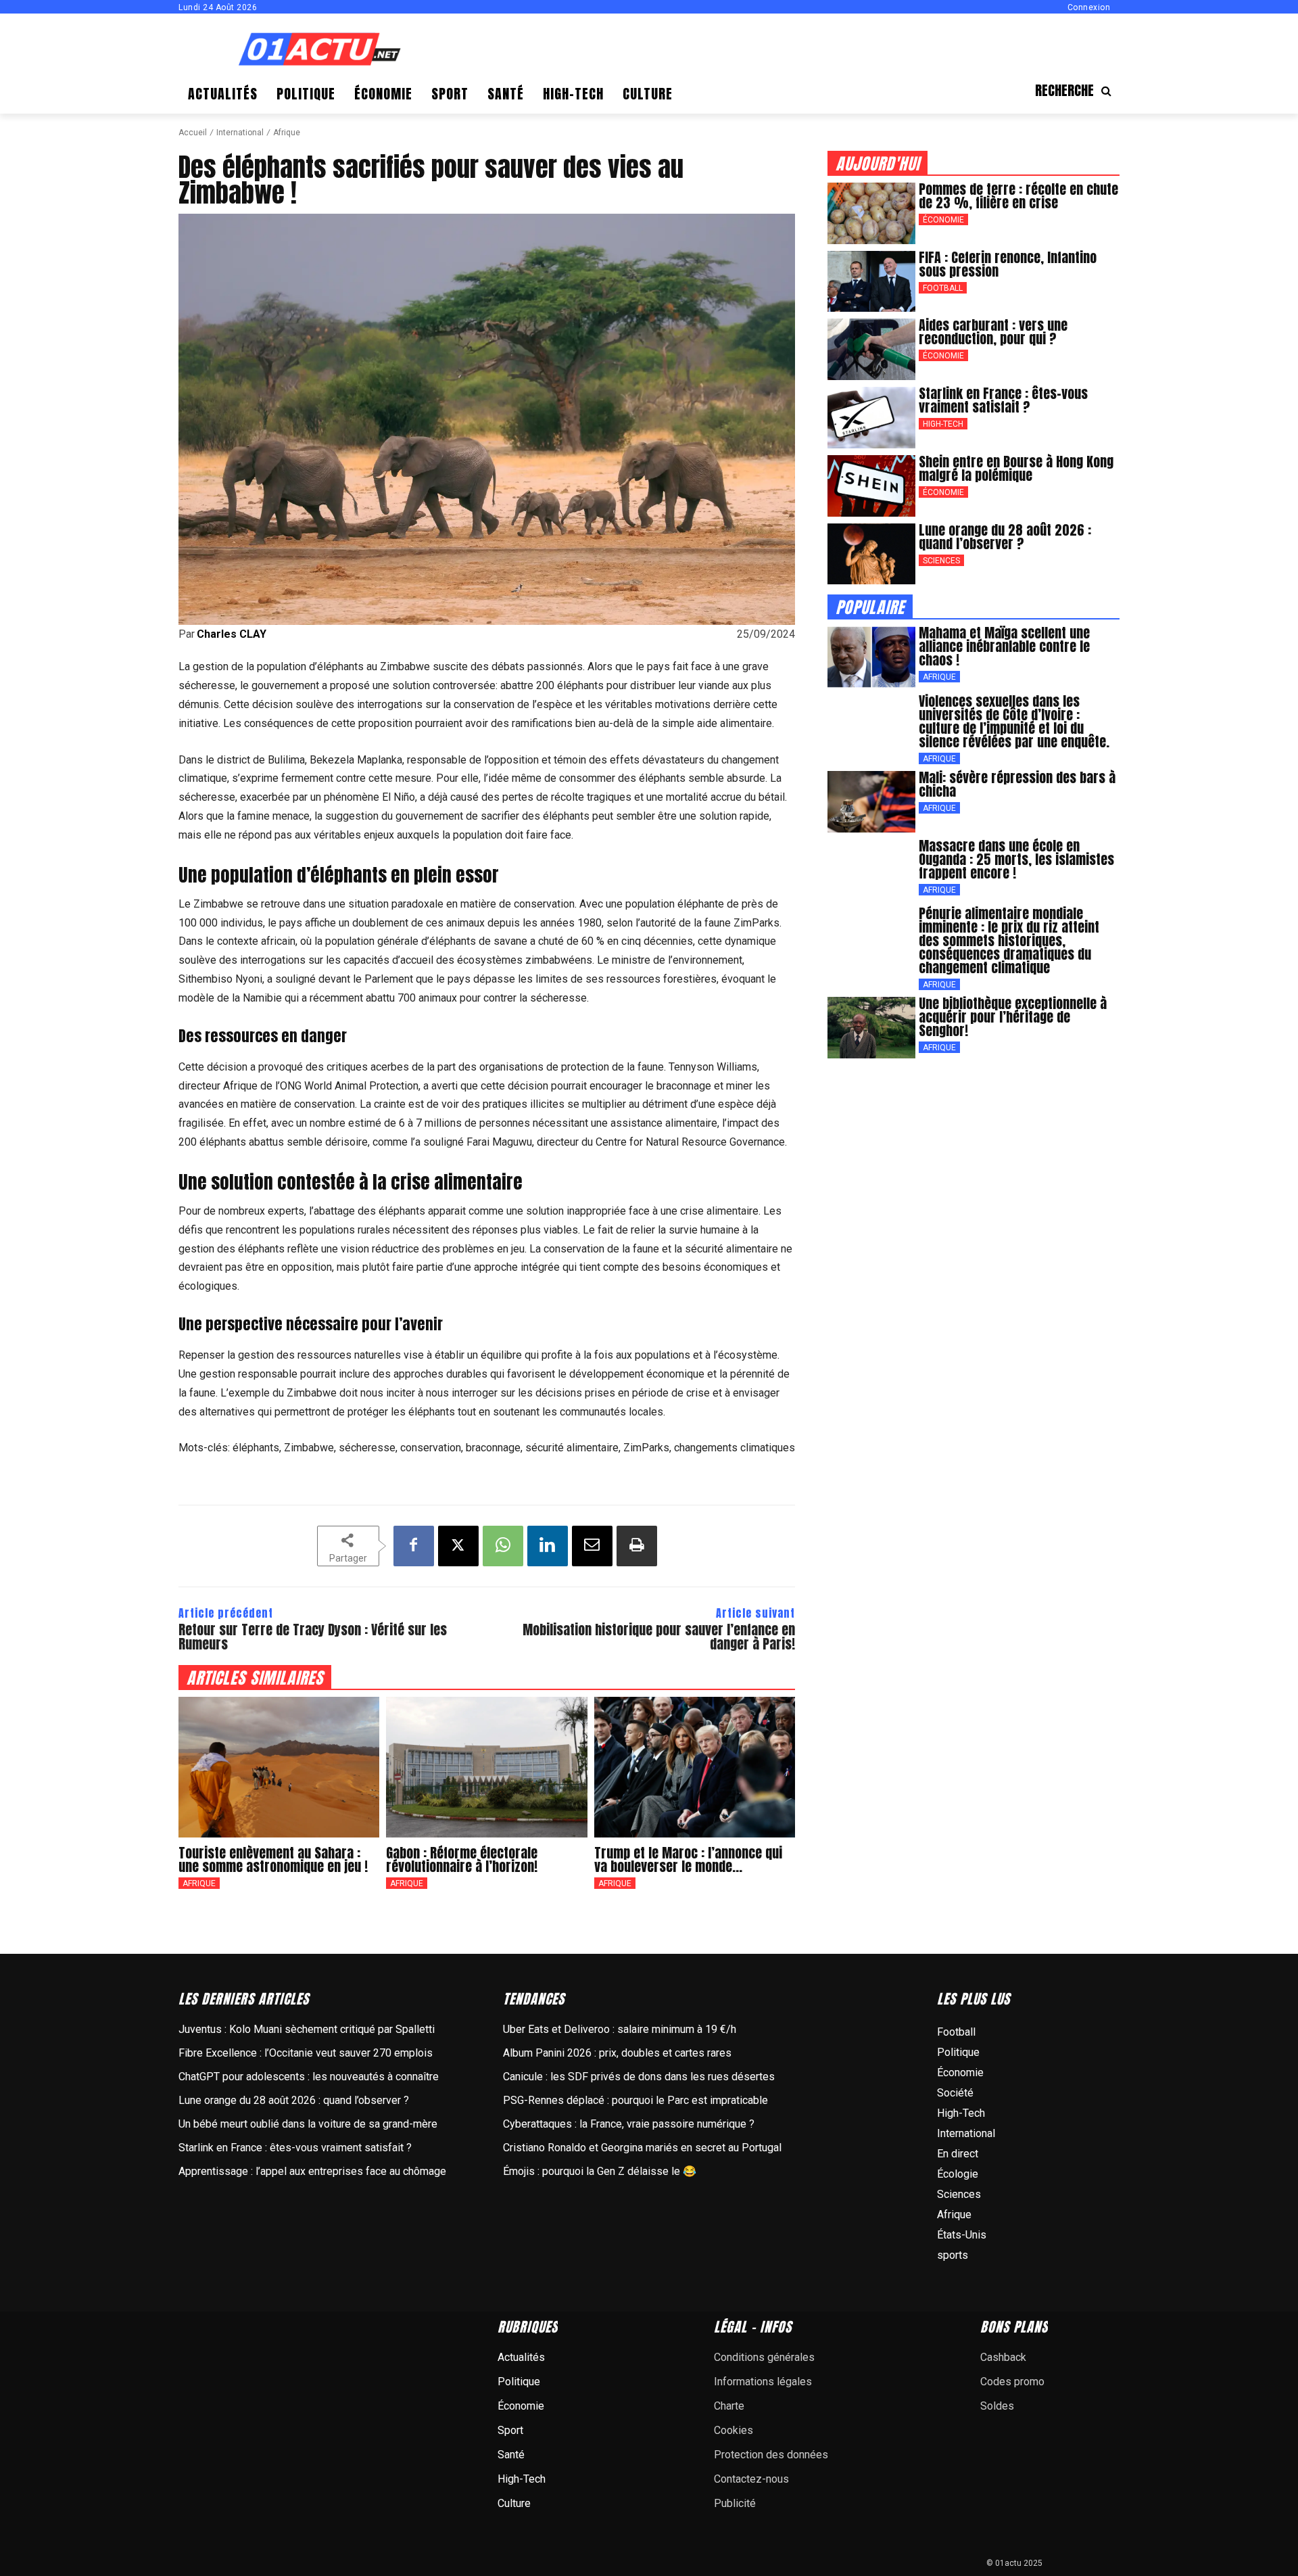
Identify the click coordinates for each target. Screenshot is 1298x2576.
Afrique (287, 133)
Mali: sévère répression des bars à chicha (1017, 784)
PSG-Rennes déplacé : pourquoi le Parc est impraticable (635, 2100)
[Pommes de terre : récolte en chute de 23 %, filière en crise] (871, 213)
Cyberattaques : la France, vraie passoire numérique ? (629, 2124)
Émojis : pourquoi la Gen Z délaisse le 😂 (600, 2171)
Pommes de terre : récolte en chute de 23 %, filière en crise (1018, 196)
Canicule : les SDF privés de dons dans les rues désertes (639, 2077)
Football (943, 288)
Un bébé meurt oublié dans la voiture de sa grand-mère (308, 2124)
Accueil (193, 133)
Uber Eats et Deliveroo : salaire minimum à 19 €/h (620, 2029)
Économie (943, 220)
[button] (1077, 91)
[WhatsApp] (503, 1546)
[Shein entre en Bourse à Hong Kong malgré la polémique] (871, 486)
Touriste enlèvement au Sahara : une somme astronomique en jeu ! (273, 1859)
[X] (458, 1546)
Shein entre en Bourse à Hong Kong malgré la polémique (1016, 468)
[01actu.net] (320, 50)
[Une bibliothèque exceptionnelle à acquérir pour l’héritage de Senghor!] (871, 1028)
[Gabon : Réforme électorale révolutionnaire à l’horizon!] (486, 1767)
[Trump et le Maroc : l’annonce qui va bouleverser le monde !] (695, 1767)
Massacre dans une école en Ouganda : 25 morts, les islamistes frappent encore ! (1016, 859)
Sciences (941, 561)
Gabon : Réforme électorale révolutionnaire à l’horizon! (462, 1859)
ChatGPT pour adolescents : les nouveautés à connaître (309, 2077)
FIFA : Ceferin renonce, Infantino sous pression (1008, 264)
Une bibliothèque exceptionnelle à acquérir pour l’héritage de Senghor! (1013, 1017)
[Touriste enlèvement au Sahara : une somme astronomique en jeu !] (279, 1767)
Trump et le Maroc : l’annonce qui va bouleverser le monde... (688, 1859)
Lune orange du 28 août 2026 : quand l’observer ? (1005, 537)
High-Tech (943, 424)
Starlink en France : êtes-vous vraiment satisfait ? (1003, 400)
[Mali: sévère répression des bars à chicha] (871, 802)
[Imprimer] (637, 1546)
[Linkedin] (548, 1546)
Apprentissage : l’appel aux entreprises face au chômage (312, 2171)
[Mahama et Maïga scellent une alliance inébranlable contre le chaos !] (871, 657)
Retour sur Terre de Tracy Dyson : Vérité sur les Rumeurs (313, 1637)
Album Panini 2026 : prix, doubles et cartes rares (617, 2053)
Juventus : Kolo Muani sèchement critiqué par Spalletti (307, 2029)
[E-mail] (592, 1546)
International (240, 133)
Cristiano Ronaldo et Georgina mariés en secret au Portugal (642, 2148)
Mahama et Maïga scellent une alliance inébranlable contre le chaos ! (1004, 646)
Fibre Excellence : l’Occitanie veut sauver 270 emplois (306, 2053)
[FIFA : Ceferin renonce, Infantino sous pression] (871, 282)
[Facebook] (414, 1546)
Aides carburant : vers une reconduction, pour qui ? (993, 332)
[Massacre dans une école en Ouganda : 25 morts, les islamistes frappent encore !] (871, 870)
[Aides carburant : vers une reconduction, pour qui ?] (871, 349)
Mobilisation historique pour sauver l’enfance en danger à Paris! (659, 1637)
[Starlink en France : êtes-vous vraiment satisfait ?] (871, 418)
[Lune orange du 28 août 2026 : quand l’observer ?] (871, 554)
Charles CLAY (232, 634)
